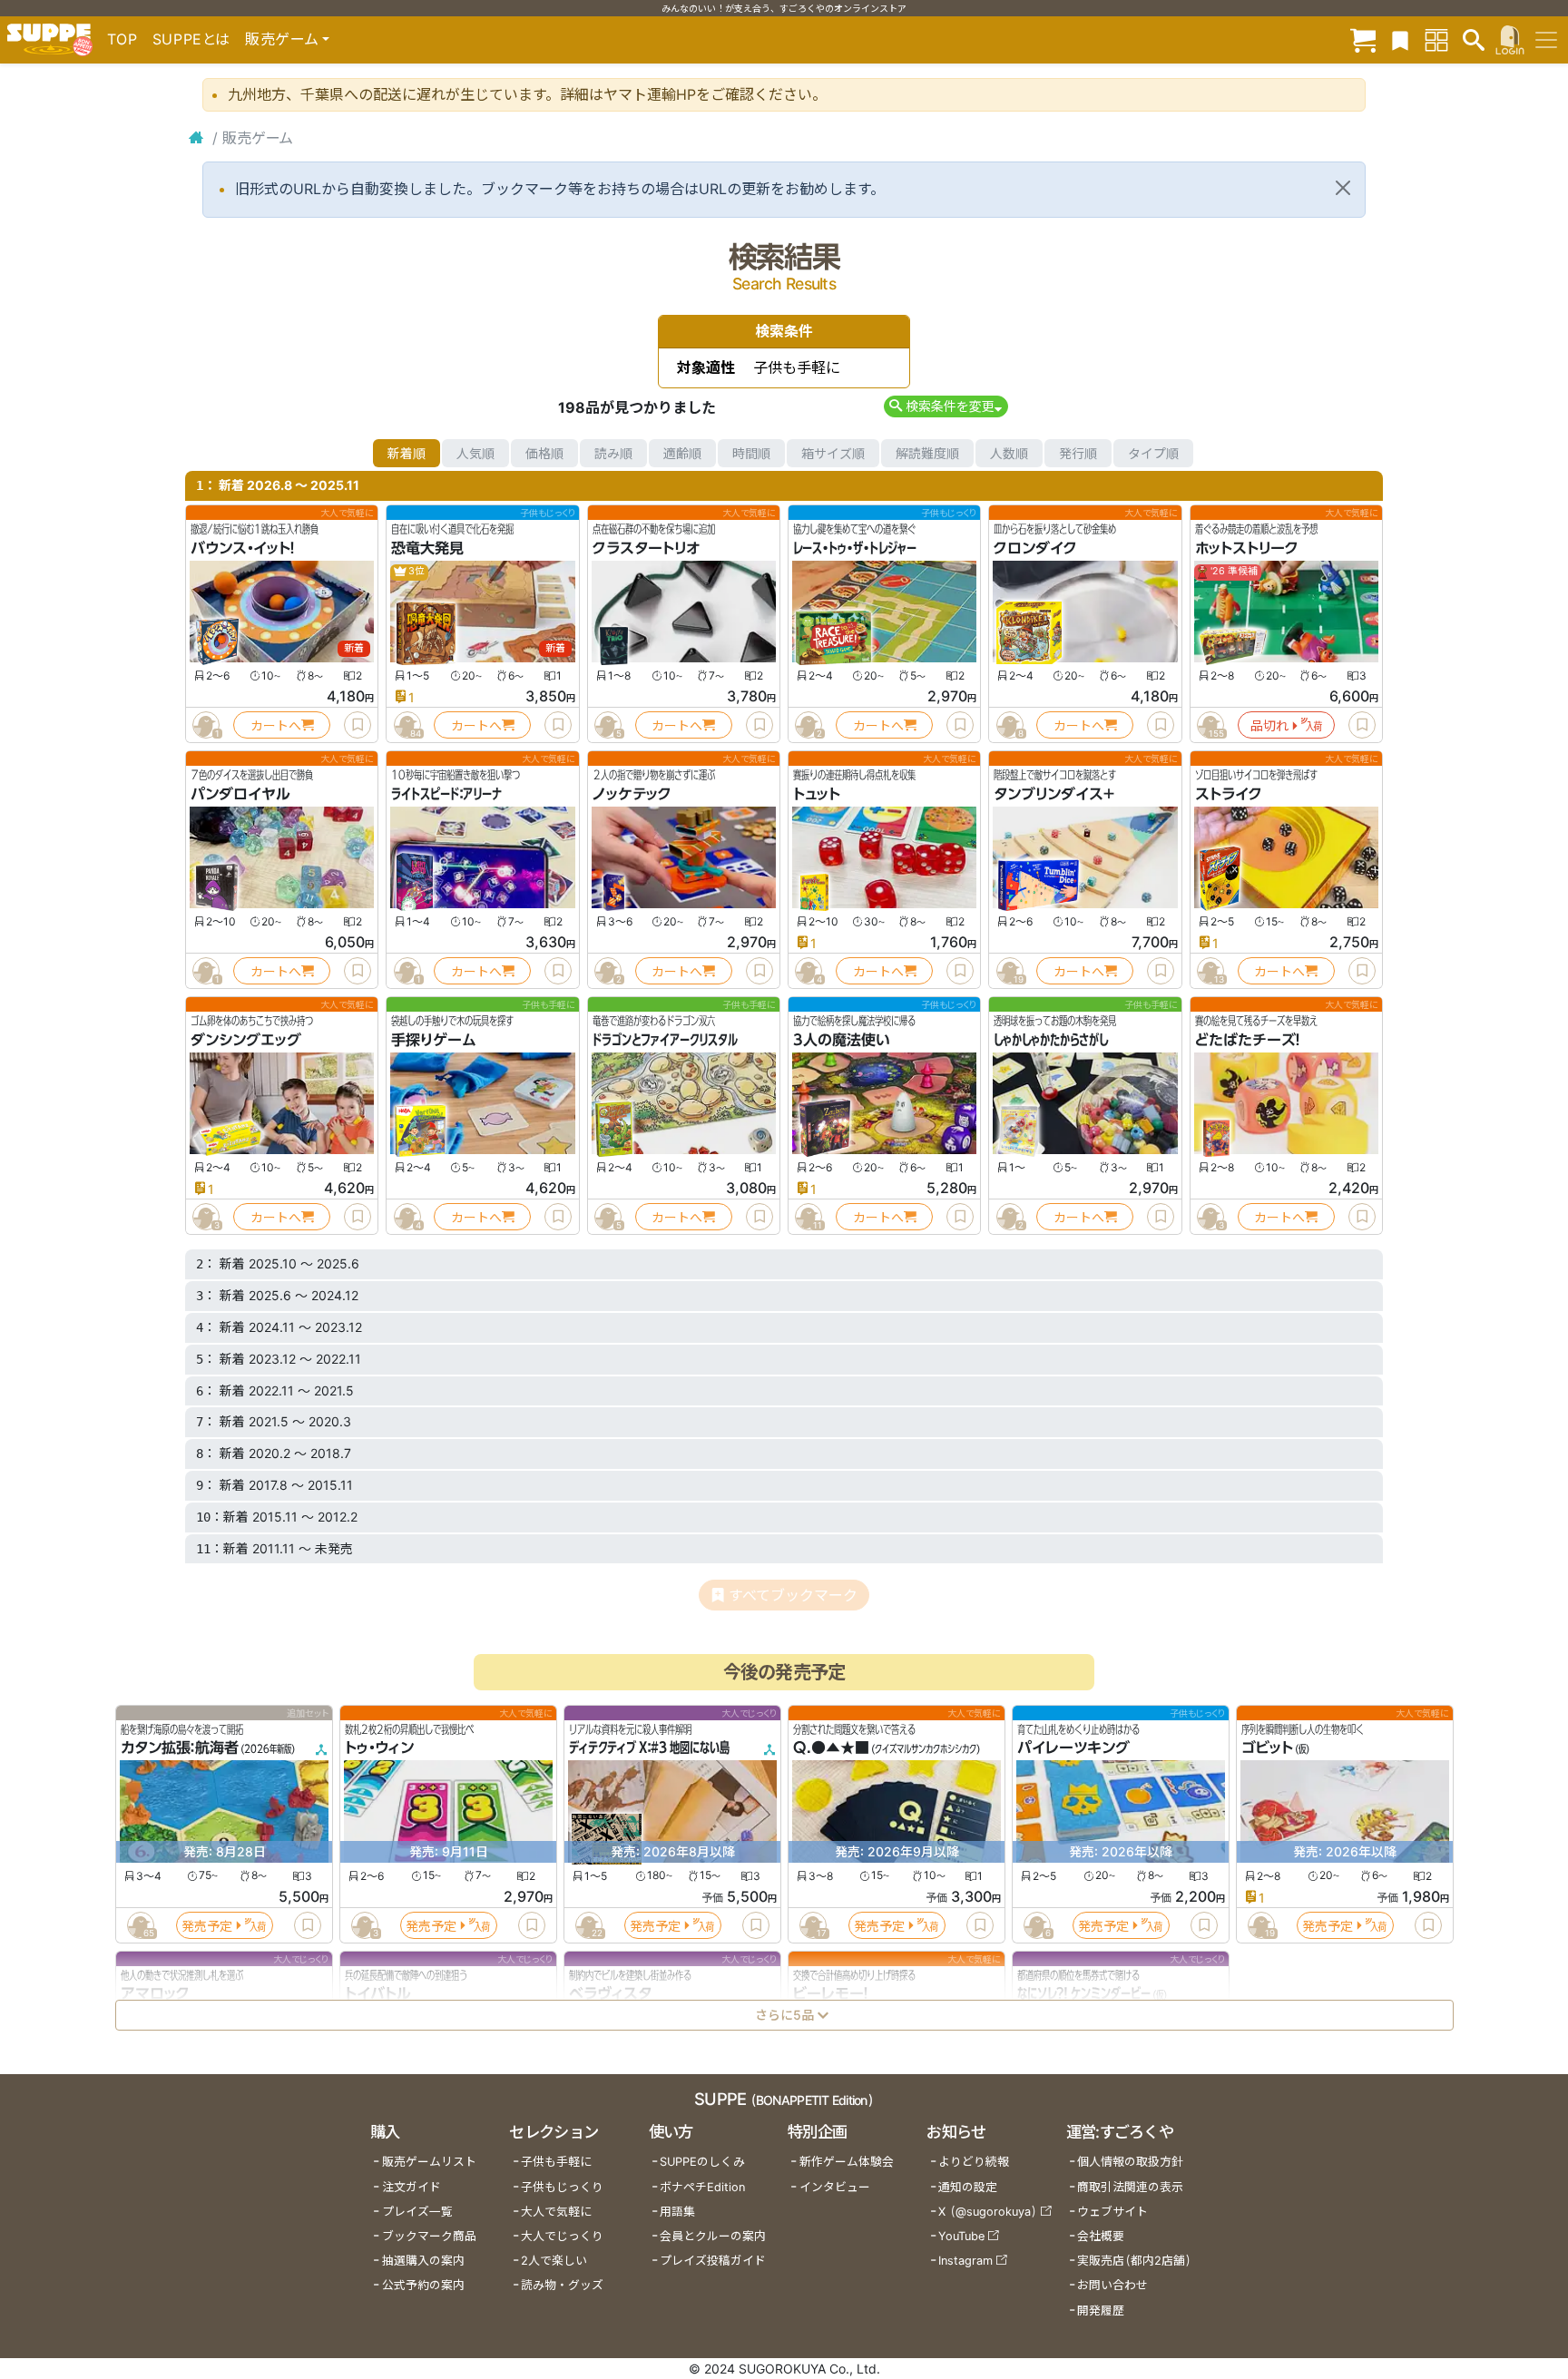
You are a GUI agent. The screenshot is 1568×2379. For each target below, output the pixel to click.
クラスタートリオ (646, 548)
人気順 (475, 453)
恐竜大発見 (427, 548)
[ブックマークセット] (1400, 39)
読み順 (613, 453)
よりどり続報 (974, 2162)
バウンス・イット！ (243, 548)
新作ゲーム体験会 (847, 2162)
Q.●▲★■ (831, 1748)
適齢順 (682, 453)
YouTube (961, 2236)
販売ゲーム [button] (282, 39)
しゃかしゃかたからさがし (1051, 1040)
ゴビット (1267, 1748)
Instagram (965, 2261)
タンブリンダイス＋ (1054, 794)
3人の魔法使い (842, 1040)
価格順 (544, 453)
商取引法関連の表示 (1130, 2187)
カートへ (276, 725)
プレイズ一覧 (417, 2212)
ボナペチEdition (702, 2187)
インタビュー (835, 2187)
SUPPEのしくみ (702, 2162)
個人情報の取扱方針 (1130, 2162)
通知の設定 (968, 2187)
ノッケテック (632, 794)
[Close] (1343, 188)
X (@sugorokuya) (988, 2212)
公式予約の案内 (423, 2285)
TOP (122, 39)
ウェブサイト (1112, 2212)
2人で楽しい (554, 2261)
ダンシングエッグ (246, 1040)
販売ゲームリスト (429, 2162)
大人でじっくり (562, 2236)
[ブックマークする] (358, 725)
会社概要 (1101, 2236)
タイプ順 (1153, 453)
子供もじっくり (562, 2187)
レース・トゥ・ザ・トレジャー (855, 548)
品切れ (1269, 725)
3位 (416, 571)
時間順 (751, 453)
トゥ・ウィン (379, 1748)
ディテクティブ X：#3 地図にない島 (649, 1748)
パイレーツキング (1073, 1748)
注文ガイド (412, 2187)
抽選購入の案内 (423, 2261)
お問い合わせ (1112, 2285)
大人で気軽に (556, 2212)
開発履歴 (1101, 2310)
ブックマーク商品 (429, 2236)
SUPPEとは (191, 39)
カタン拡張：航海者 (180, 1748)
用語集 (677, 2212)
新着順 (407, 453)
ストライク (1229, 794)
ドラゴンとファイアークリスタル (665, 1040)
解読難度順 (927, 453)
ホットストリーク (1247, 548)
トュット (817, 794)
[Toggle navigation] (1546, 40)
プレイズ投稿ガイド (713, 2261)
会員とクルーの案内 (713, 2236)
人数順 (1009, 453)
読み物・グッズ (562, 2285)
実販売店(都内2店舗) (1134, 2261)
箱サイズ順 (833, 453)
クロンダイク (1035, 548)
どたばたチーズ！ (1248, 1040)
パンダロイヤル (240, 794)
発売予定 (207, 1926)
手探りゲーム (434, 1040)
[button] (946, 406)
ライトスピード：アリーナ (446, 794)
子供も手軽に (556, 2162)
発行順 (1078, 453)
